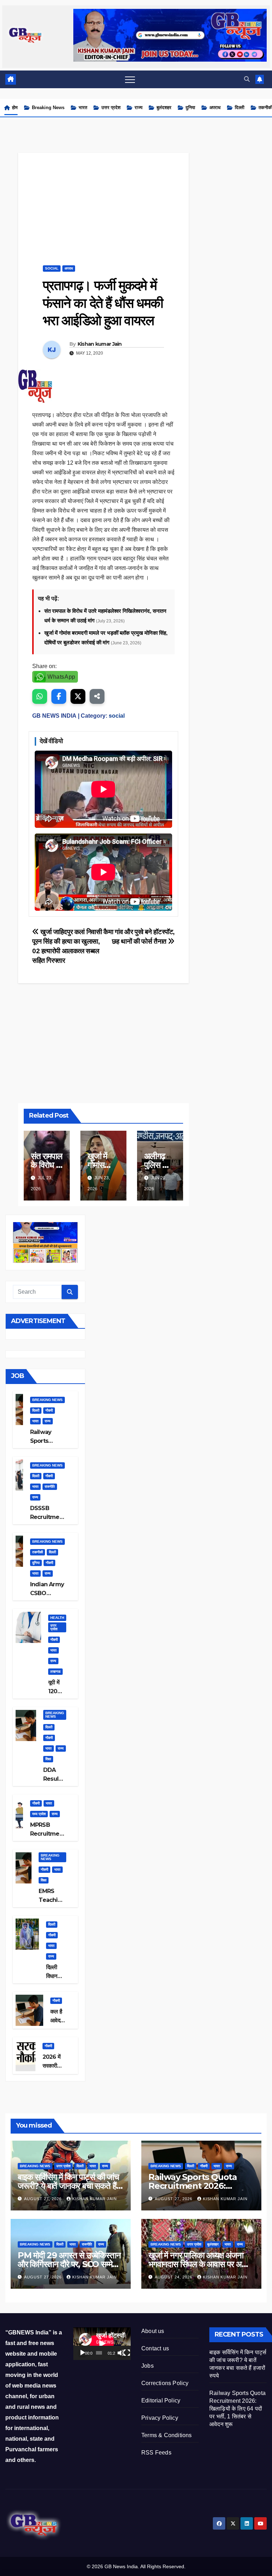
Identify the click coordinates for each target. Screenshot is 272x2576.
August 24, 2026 (174, 2277)
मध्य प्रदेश (39, 1814)
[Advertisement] (103, 202)
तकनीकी (38, 1552)
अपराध (215, 108)
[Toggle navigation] (130, 79)
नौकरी (49, 1410)
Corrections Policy (165, 2383)
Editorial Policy (161, 2400)
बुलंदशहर (164, 108)
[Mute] (121, 2353)
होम (15, 108)
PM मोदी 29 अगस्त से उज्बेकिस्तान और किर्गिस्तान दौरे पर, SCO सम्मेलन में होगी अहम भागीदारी (70, 2264)
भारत (83, 108)
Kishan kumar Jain (100, 344)
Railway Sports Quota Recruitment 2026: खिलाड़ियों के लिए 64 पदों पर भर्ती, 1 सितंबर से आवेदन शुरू (237, 2409)
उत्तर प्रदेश (111, 108)
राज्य (138, 108)
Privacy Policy (160, 2418)
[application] (102, 2343)
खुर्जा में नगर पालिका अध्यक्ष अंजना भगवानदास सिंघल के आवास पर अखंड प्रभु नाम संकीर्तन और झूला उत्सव (200, 2264)
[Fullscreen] (127, 2353)
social (52, 268)
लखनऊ (55, 1671)
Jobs (148, 2366)
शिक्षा (48, 1759)
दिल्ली (240, 108)
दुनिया (190, 108)
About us (153, 2331)
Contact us (155, 2348)
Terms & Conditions (167, 2435)
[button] (247, 79)
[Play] (83, 2353)
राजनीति (50, 1487)
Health (57, 1618)
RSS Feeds (156, 2453)
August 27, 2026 (44, 2199)
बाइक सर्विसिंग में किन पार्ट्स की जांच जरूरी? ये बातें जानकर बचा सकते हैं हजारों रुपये (68, 2186)
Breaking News (48, 108)
